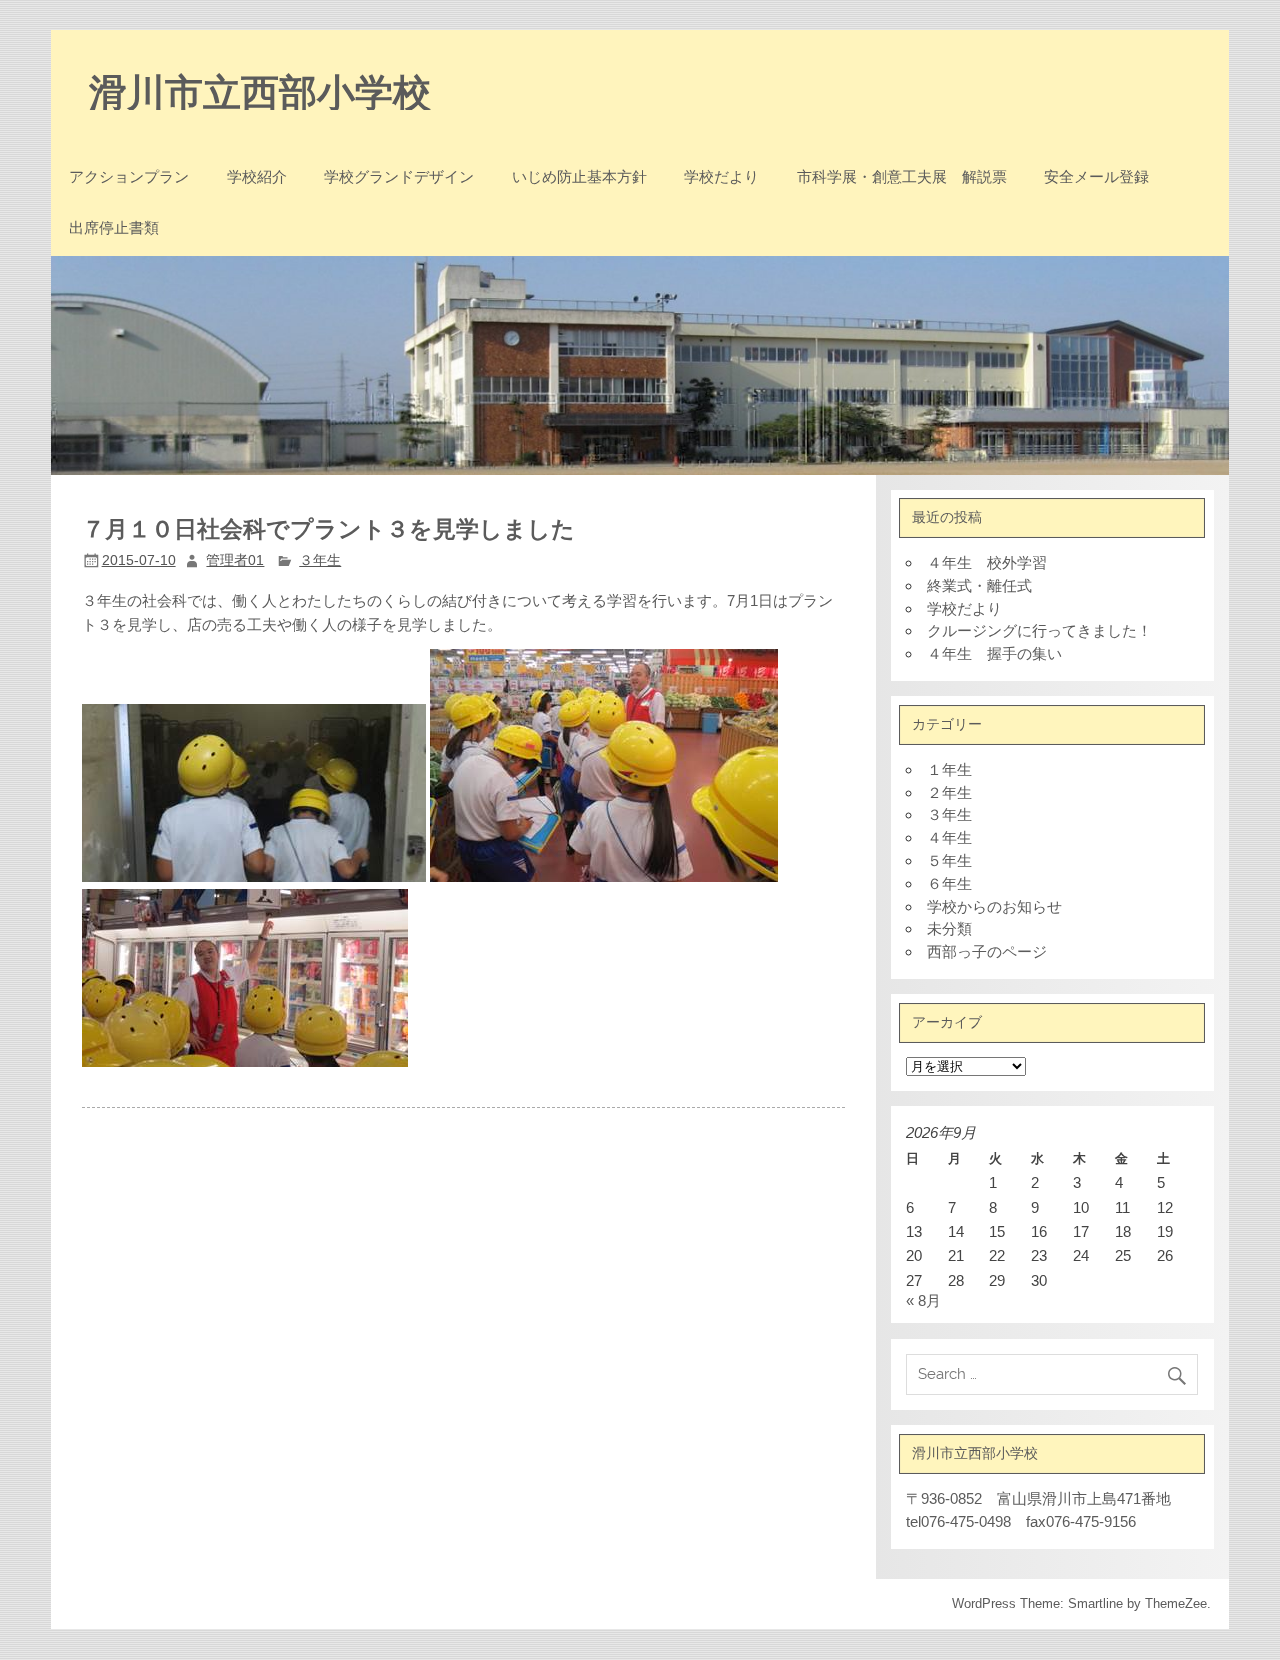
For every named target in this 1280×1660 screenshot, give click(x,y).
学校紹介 (257, 176)
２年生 (949, 792)
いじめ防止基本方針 (579, 176)
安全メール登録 (1096, 176)
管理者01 (235, 560)
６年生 (949, 883)
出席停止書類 (114, 227)
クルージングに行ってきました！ (1039, 630)
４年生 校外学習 (987, 562)
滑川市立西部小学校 (260, 90)
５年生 (949, 860)
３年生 (320, 560)
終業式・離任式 (979, 585)
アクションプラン (129, 176)
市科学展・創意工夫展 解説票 (902, 176)
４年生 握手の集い (994, 653)
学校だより (721, 176)
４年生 (949, 837)
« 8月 (923, 1300)
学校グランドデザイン (399, 176)
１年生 (949, 769)
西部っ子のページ (987, 951)
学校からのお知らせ (994, 906)
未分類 (949, 928)
